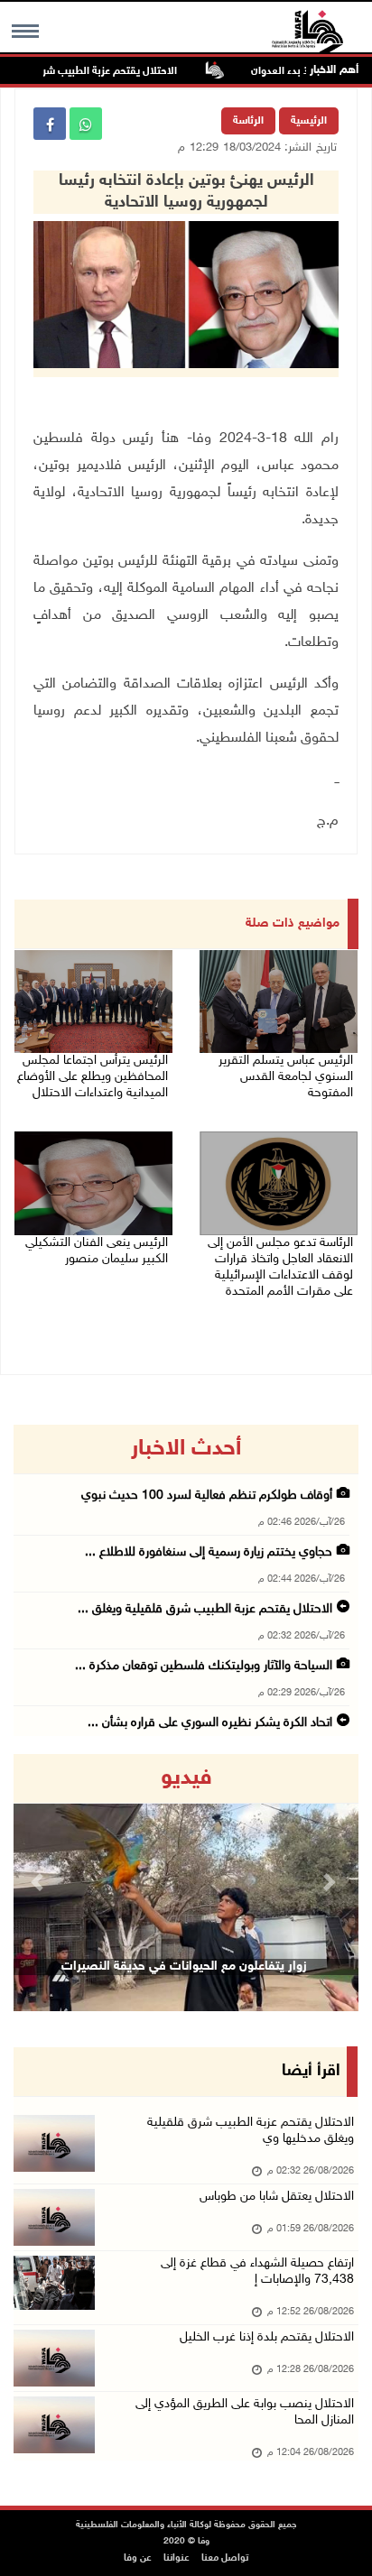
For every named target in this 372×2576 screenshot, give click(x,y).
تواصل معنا (225, 2558)
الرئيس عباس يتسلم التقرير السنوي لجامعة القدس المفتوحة (286, 1077)
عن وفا (138, 2558)
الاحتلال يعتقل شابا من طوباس (277, 2197)
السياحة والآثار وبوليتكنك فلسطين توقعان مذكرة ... (204, 1666)
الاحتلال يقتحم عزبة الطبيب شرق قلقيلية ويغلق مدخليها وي (251, 2131)
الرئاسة (248, 121)
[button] (39, 1883)
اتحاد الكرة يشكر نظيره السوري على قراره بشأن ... (210, 1723)
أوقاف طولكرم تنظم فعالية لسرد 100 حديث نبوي (207, 1496)
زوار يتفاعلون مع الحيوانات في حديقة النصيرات (184, 1967)
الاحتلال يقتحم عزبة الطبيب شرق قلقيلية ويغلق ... (205, 1609)
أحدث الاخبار (186, 1449)
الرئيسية (309, 121)
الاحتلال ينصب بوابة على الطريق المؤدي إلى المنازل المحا (245, 2412)
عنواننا (177, 2558)
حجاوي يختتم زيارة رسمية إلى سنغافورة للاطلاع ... (209, 1552)
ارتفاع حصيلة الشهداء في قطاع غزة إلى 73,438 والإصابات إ (257, 2271)
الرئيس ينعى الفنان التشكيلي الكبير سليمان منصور (97, 1251)
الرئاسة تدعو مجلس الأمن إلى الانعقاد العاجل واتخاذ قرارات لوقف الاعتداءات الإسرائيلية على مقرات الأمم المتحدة (280, 1267)
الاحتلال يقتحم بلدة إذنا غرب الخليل (267, 2337)
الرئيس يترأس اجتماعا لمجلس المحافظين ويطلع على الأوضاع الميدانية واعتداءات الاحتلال (93, 1077)
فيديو (186, 1778)
